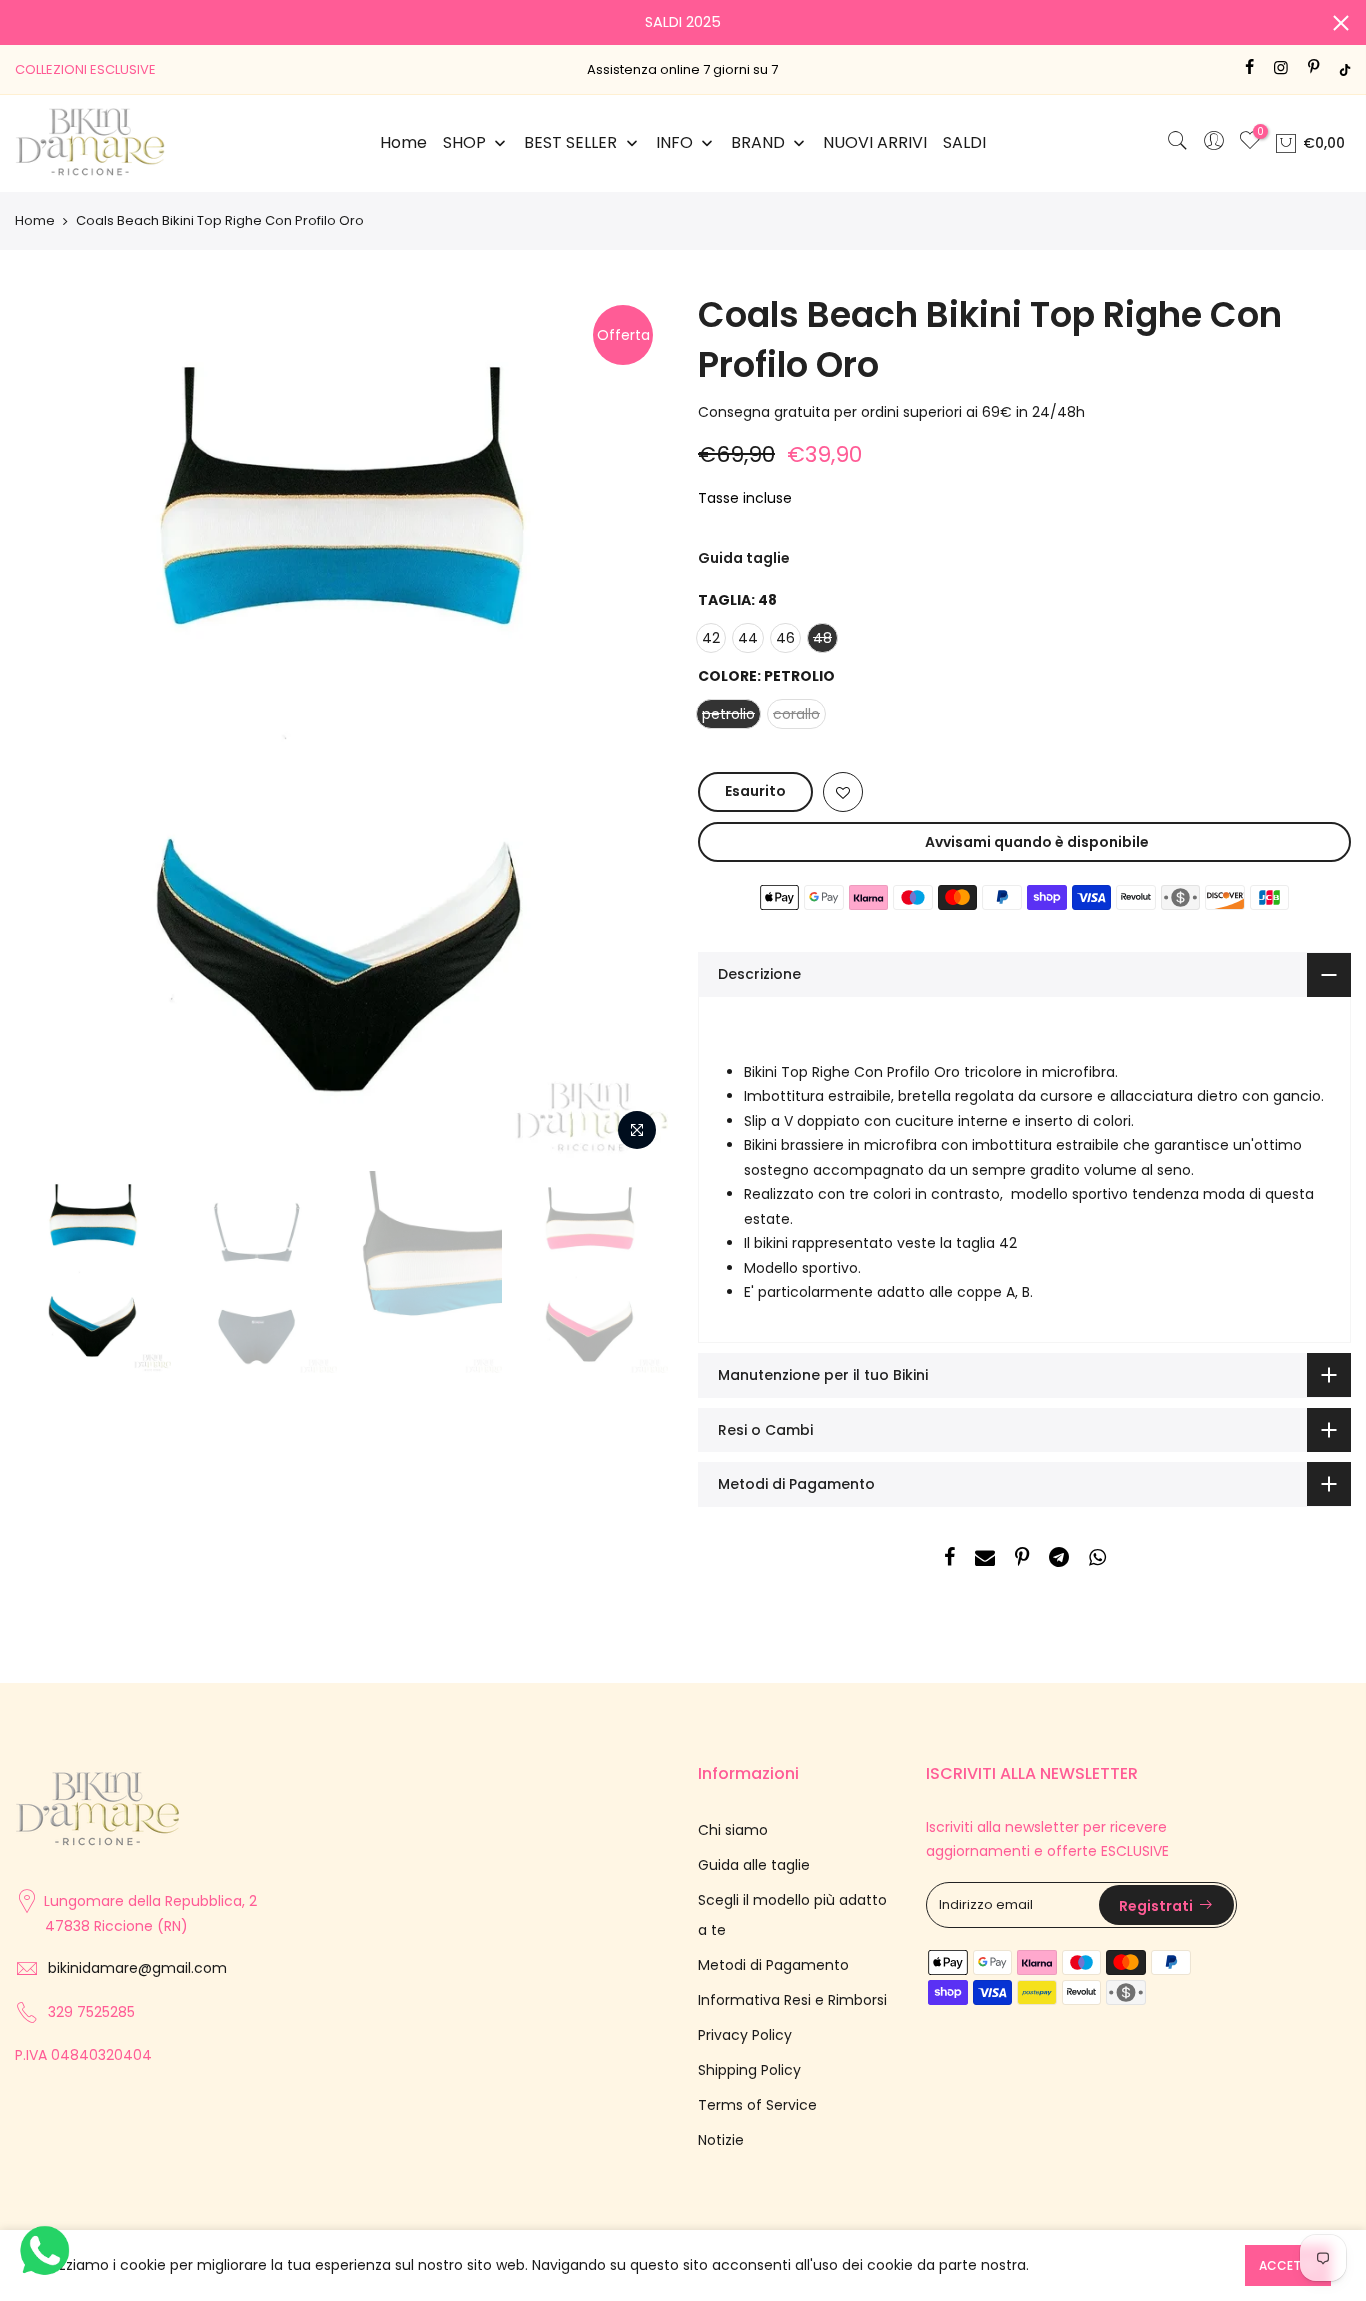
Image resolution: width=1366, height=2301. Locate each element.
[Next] (633, 725)
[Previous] (50, 725)
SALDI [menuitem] (964, 142)
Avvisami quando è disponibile (1037, 842)
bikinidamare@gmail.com (137, 1968)
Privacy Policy (745, 2035)
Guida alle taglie (754, 1865)
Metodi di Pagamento (773, 1965)
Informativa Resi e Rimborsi (792, 2000)
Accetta (1288, 2265)
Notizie (721, 2140)
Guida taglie (744, 558)
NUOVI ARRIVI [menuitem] (875, 142)
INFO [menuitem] (674, 142)
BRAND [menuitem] (758, 142)
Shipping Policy (749, 2070)
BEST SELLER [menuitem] (570, 142)
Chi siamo (733, 1830)
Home (35, 221)
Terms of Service (757, 2105)
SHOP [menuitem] (464, 142)
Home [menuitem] (403, 142)
